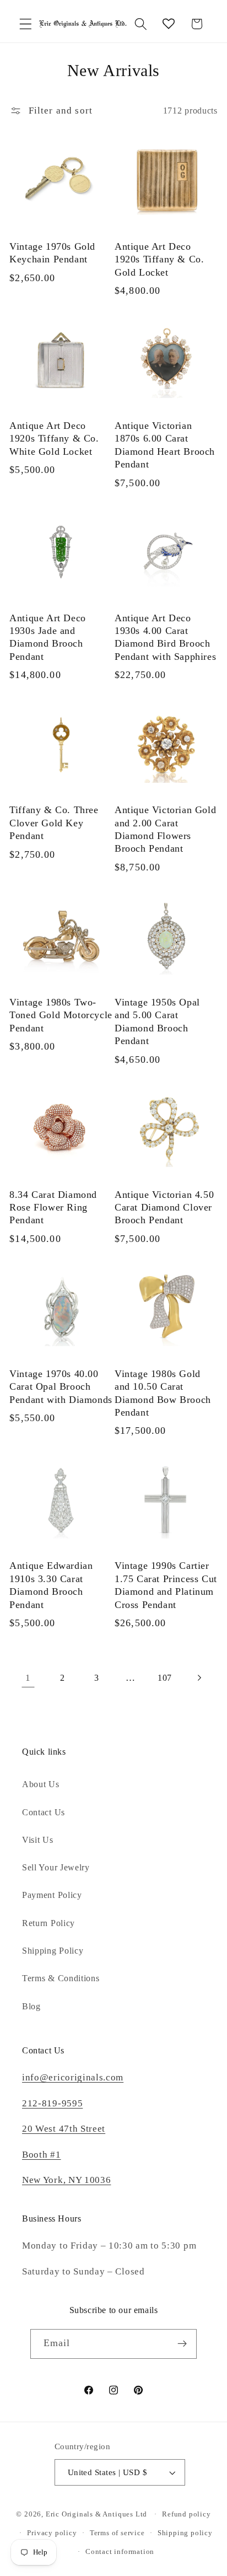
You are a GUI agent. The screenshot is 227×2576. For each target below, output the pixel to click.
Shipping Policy (53, 1951)
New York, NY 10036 (66, 2180)
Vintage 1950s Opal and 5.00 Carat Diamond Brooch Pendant (157, 1021)
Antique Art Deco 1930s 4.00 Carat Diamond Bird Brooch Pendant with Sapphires (165, 637)
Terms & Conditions (61, 1978)
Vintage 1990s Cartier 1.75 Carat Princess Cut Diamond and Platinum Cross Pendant (166, 1585)
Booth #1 (42, 2155)
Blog (31, 2006)
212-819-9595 (52, 2103)
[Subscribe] (183, 2344)
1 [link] (28, 1678)
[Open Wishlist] (169, 24)
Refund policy (186, 2514)
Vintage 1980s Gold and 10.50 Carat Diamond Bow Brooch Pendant (163, 1393)
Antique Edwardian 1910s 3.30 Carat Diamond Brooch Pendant (51, 1585)
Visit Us (38, 1840)
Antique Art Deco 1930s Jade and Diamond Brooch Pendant (48, 637)
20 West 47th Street (64, 2129)
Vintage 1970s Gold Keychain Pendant (52, 253)
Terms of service (117, 2533)
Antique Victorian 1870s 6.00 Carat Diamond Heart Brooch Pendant (165, 445)
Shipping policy (185, 2533)
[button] (26, 24)
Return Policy (48, 1923)
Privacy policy (52, 2533)
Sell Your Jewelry (56, 1867)
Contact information (120, 2552)
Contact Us (44, 1812)
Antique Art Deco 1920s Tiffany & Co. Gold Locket (159, 259)
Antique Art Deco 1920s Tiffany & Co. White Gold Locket (54, 439)
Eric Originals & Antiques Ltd (96, 2514)
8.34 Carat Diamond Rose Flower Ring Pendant (53, 1208)
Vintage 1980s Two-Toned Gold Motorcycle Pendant (61, 1015)
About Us (41, 1784)
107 (165, 1678)
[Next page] (199, 1678)
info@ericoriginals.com (73, 2077)
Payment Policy (52, 1895)
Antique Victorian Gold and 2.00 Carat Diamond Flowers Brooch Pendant (165, 829)
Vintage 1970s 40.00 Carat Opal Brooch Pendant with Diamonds (61, 1387)
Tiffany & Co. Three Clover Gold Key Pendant (54, 823)
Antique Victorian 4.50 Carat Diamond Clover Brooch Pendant (164, 1208)
